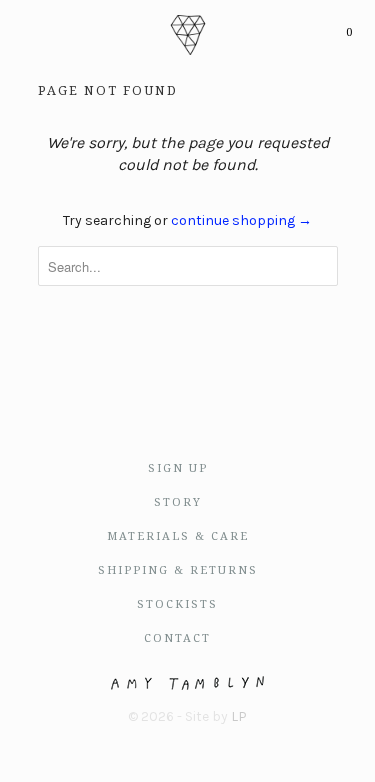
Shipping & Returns (178, 570)
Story (178, 502)
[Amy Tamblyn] (187, 32)
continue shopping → (241, 220)
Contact (177, 638)
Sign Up (178, 468)
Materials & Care (178, 536)
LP (239, 716)
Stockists (177, 604)
